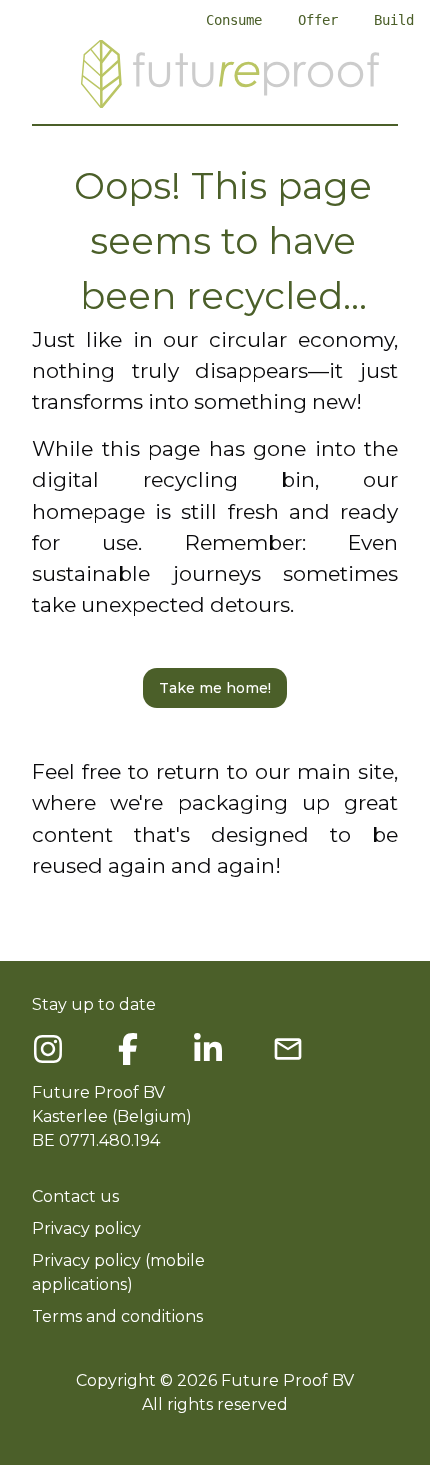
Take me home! (215, 688)
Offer (318, 20)
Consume (234, 20)
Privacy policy (86, 1228)
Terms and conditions (117, 1316)
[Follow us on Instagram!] (128, 1049)
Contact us (75, 1196)
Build (394, 20)
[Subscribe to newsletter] (288, 1049)
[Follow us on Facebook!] (48, 1049)
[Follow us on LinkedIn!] (208, 1049)
